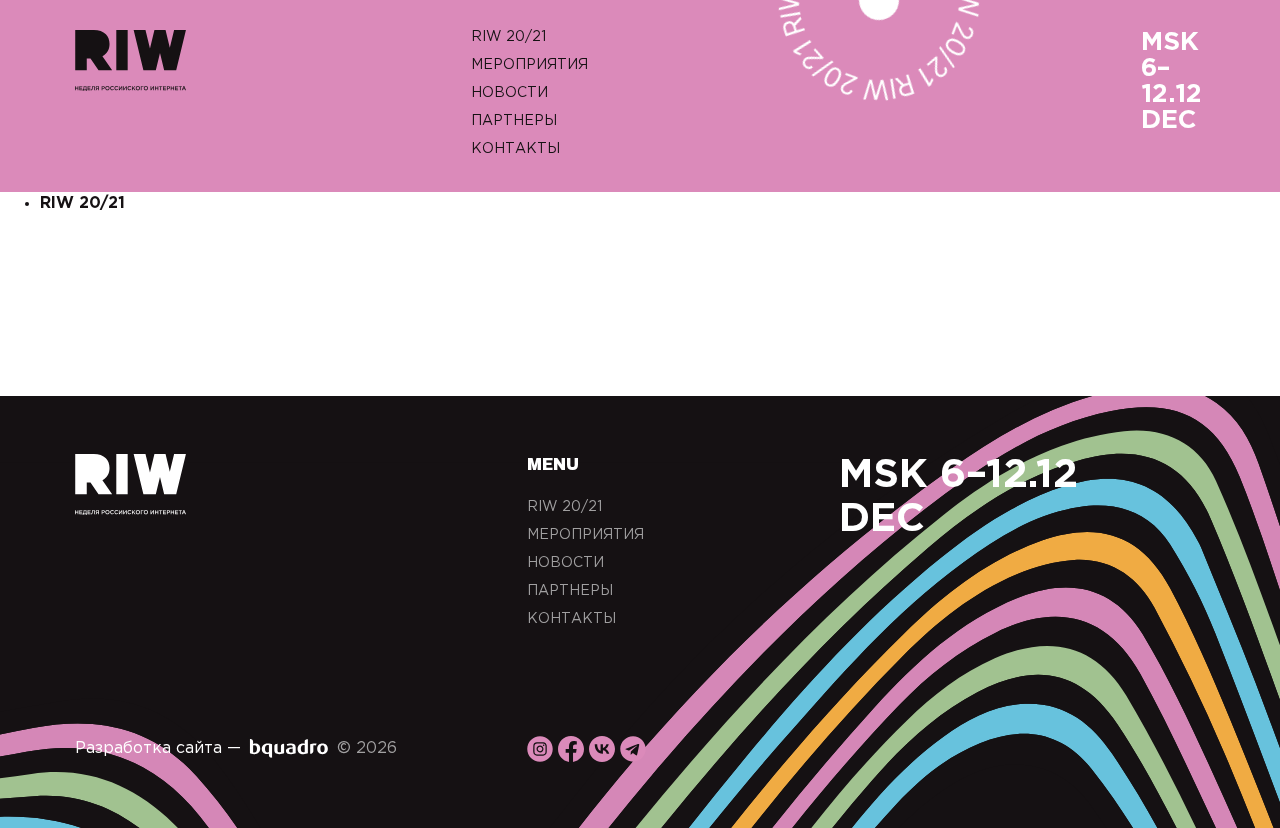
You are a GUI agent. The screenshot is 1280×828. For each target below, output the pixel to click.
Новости (509, 93)
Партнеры (514, 121)
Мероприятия (529, 65)
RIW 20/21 (508, 37)
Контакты (515, 149)
